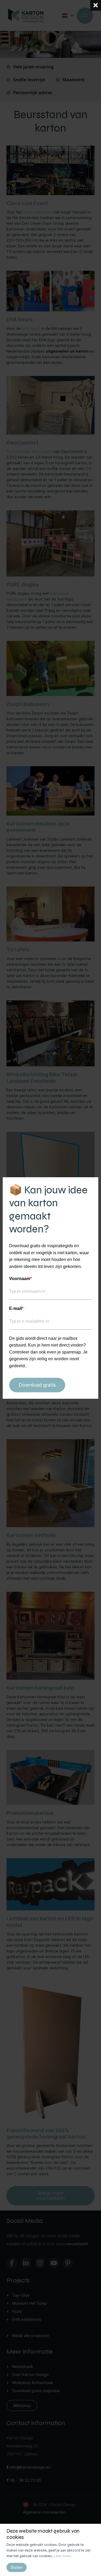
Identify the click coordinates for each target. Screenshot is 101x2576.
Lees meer (62, 2556)
